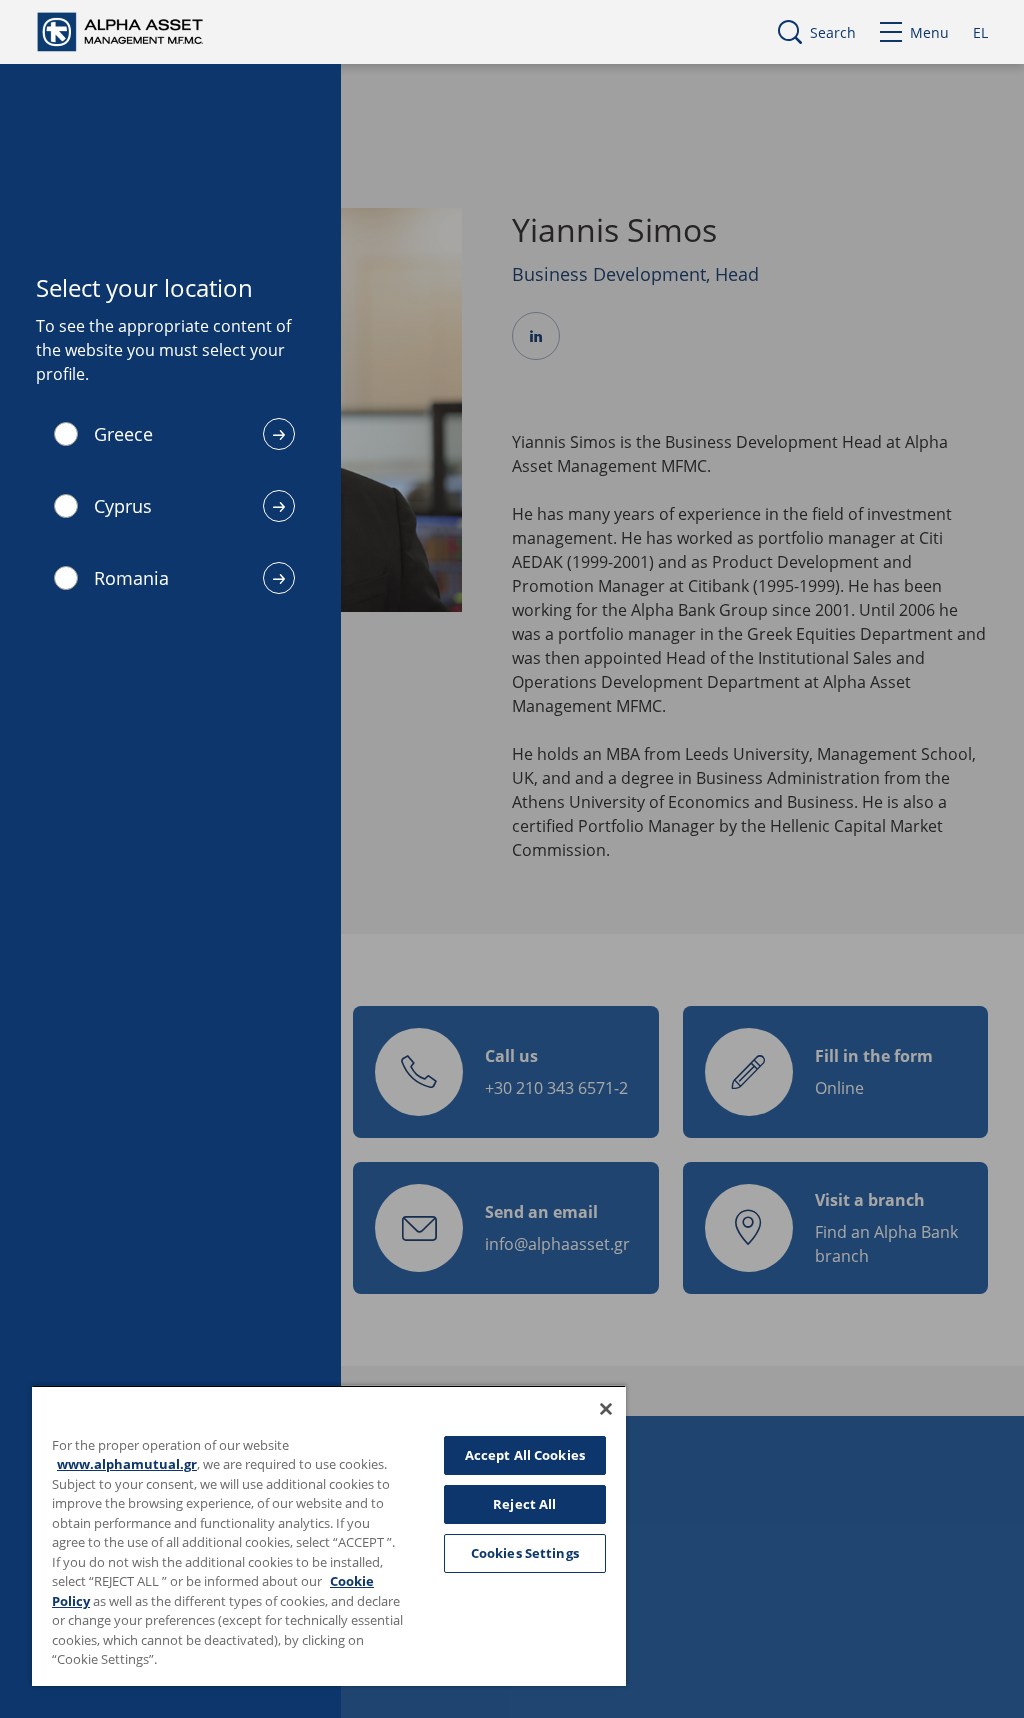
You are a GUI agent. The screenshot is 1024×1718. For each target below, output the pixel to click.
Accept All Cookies (525, 1455)
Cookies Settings (525, 1553)
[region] (329, 1535)
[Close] (606, 1409)
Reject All (524, 1504)
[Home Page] (138, 30)
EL (980, 32)
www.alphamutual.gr (127, 1464)
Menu (929, 32)
